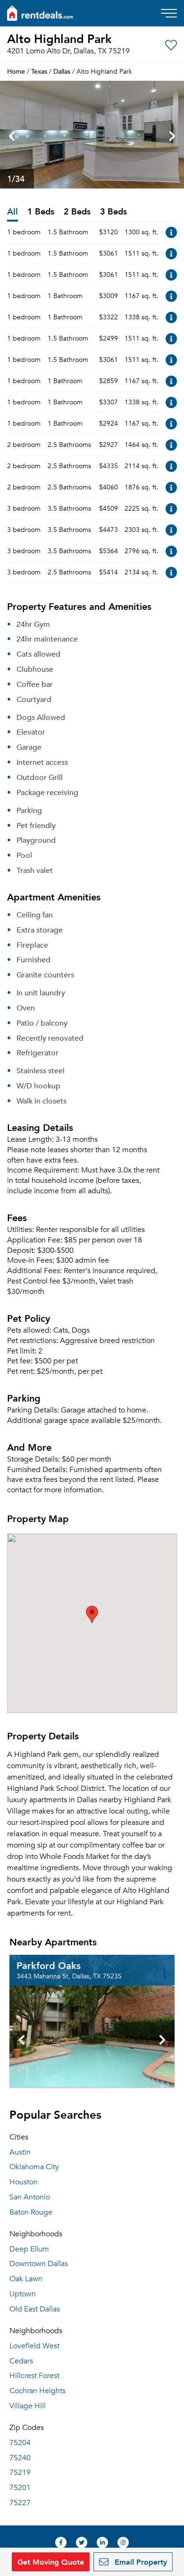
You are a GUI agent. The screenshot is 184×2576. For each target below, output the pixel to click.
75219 (20, 2473)
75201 (20, 2488)
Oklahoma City (34, 2167)
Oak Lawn (26, 2279)
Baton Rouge (31, 2212)
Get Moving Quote (51, 2562)
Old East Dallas (35, 2309)
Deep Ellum (29, 2249)
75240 (20, 2458)
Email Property (140, 2562)
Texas (39, 71)
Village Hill (28, 2406)
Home (16, 71)
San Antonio (30, 2197)
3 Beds (113, 212)
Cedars (21, 2361)
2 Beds (77, 212)
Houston (24, 2182)
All (13, 212)
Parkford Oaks (49, 1965)
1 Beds (41, 212)
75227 (20, 2503)
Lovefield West (34, 2346)
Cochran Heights (38, 2391)
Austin (20, 2152)
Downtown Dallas (39, 2264)
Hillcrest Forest (34, 2376)
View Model (171, 232)
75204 (20, 2443)
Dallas (62, 71)
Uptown (23, 2294)
